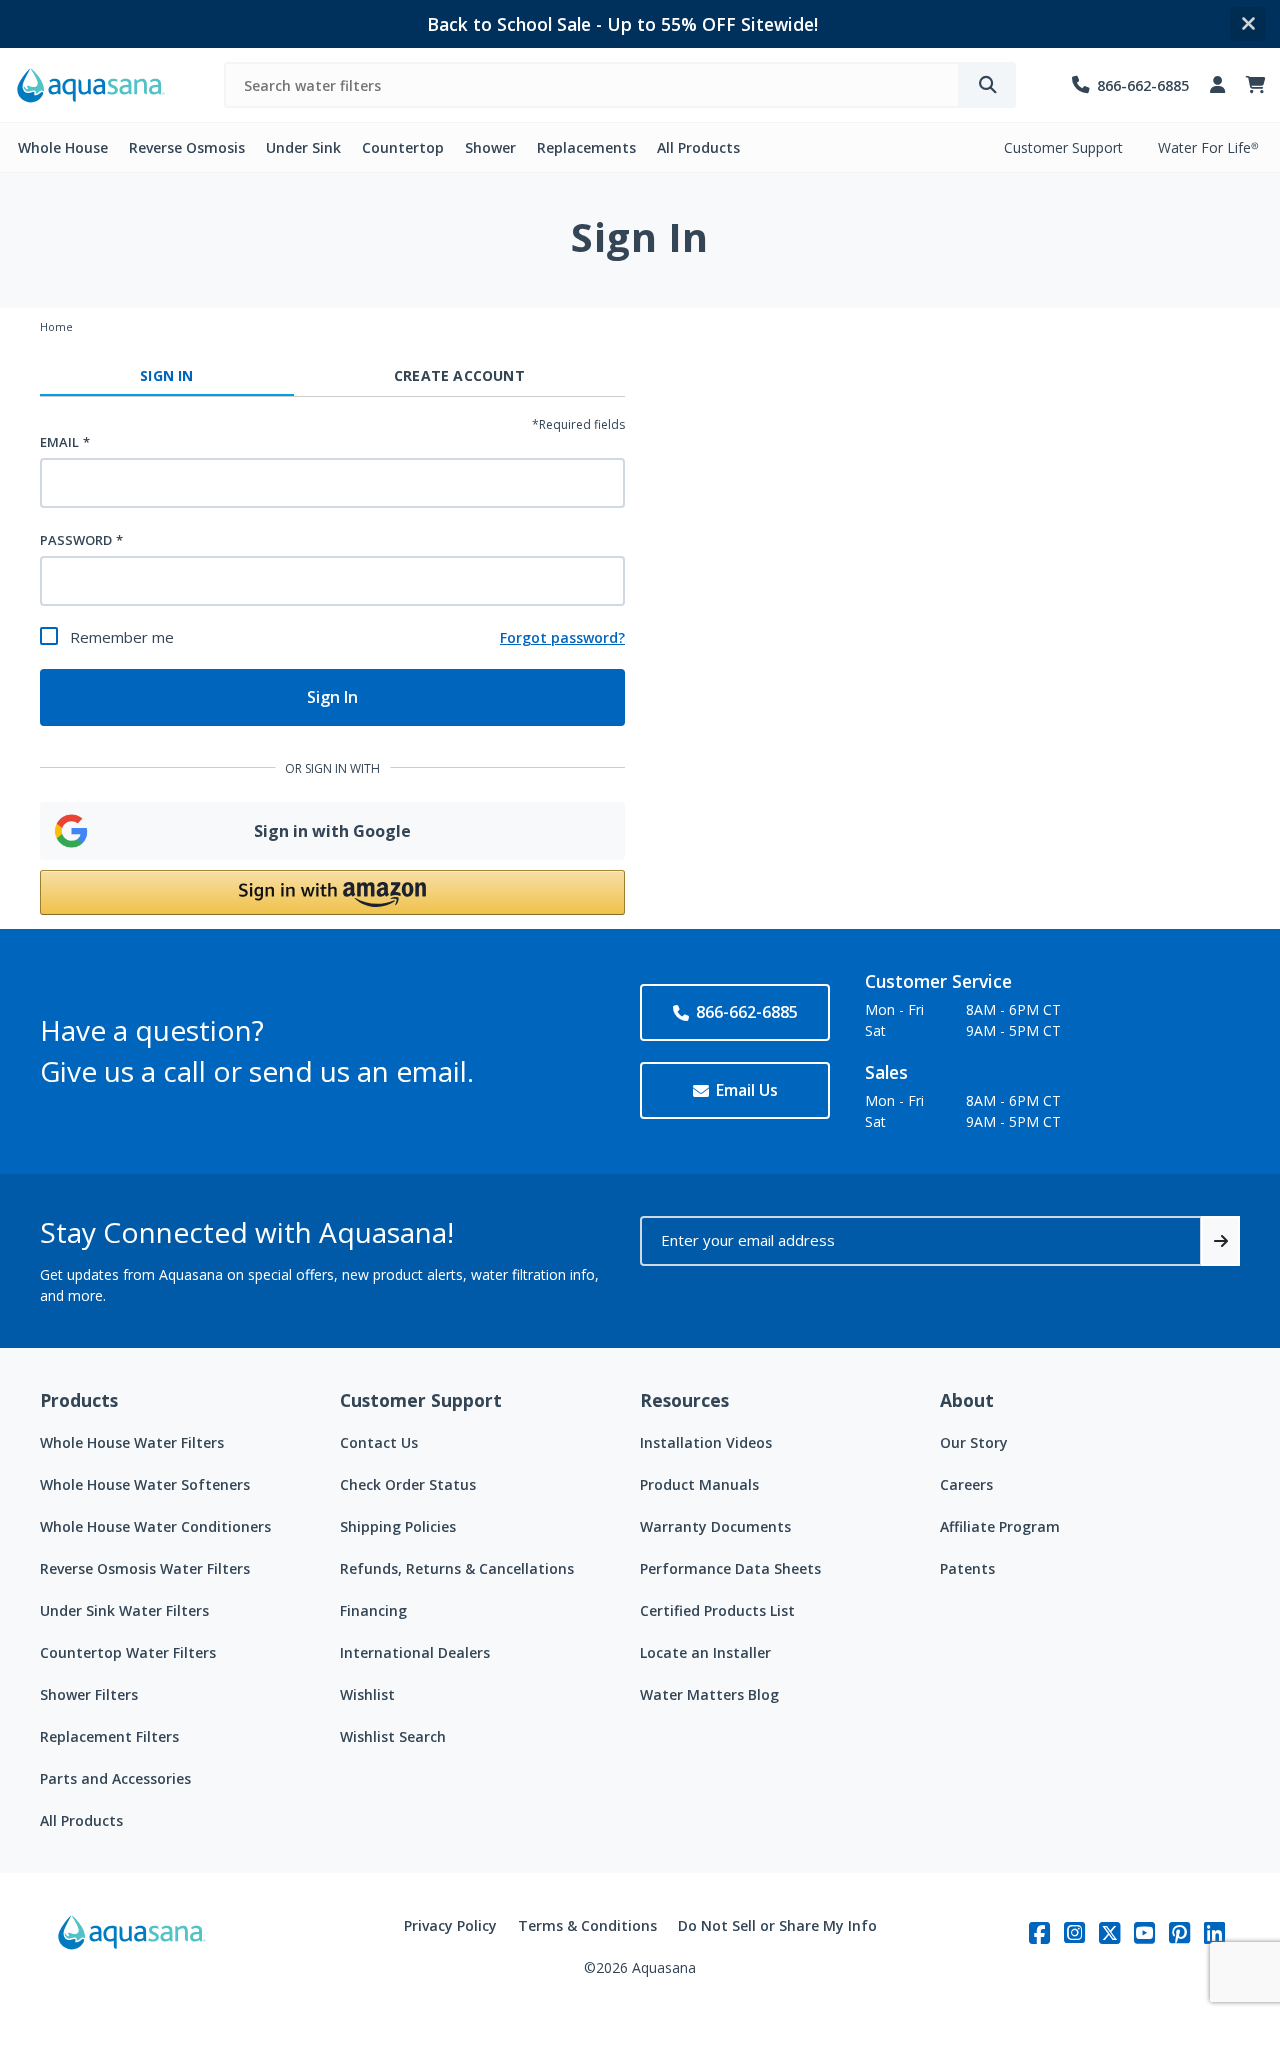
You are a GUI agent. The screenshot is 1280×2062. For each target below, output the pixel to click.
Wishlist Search (393, 1736)
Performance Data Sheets (730, 1568)
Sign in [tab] (166, 375)
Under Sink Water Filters (124, 1610)
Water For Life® (1208, 147)
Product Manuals (699, 1484)
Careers (966, 1484)
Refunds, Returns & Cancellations (457, 1568)
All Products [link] (698, 147)
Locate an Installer (705, 1652)
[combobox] (592, 85)
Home (56, 326)
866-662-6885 (747, 1012)
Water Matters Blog (709, 1694)
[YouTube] (1144, 1932)
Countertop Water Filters (128, 1652)
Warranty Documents (715, 1526)
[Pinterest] (1179, 1932)
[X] (1109, 1932)
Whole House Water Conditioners (155, 1526)
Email (59, 442)
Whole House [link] (63, 147)
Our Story (974, 1442)
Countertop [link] (403, 147)
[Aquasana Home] (132, 1946)
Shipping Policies (398, 1526)
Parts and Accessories (115, 1778)
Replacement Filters (109, 1736)
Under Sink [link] (303, 147)
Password (76, 540)
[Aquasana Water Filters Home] (91, 85)
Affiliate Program (1000, 1526)
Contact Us (379, 1442)
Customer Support (1063, 147)
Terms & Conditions (587, 1925)
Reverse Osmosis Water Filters (145, 1568)
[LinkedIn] (1214, 1932)
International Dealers (415, 1652)
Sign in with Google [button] (332, 831)
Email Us (747, 1090)
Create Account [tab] (459, 375)
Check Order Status (408, 1484)
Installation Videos (706, 1442)
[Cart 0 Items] (1256, 85)
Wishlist (367, 1694)
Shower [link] (490, 147)
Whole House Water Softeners (145, 1484)
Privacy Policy (450, 1925)
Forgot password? (562, 637)
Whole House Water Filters (132, 1442)
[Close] (1248, 24)
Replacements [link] (586, 147)
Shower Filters (89, 1694)
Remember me (122, 637)
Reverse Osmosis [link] (187, 147)
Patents (967, 1568)
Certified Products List (717, 1610)
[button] (332, 892)
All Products (81, 1820)
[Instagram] (1074, 1932)
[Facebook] (1039, 1932)
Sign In (332, 697)
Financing (373, 1610)
